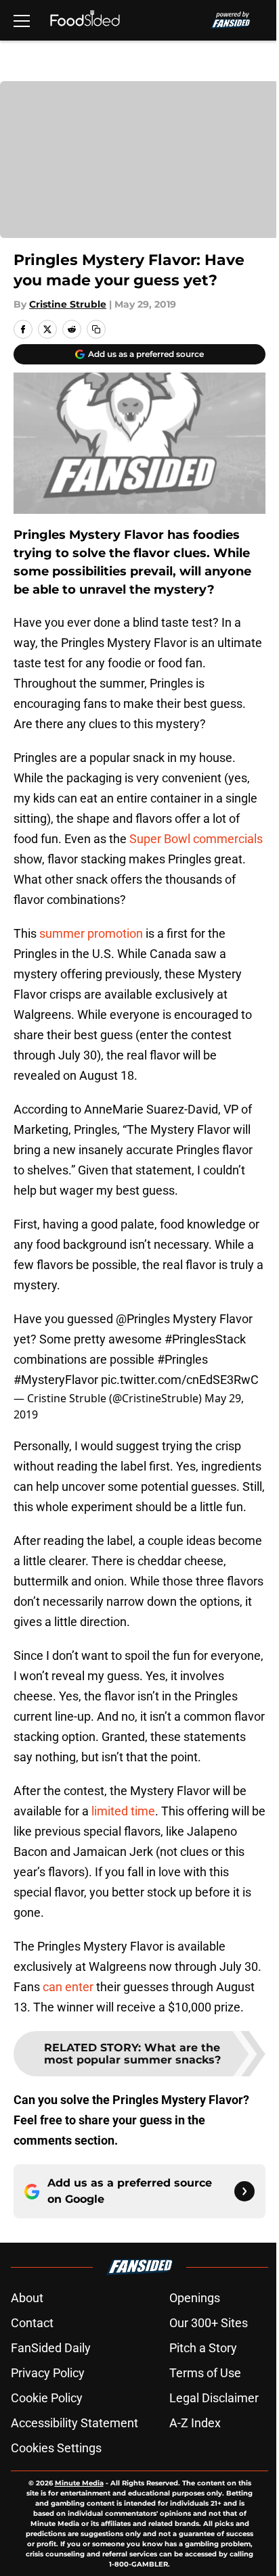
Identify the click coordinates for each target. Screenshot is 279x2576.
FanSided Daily (51, 2348)
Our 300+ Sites (209, 2323)
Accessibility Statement (74, 2423)
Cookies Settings (56, 2448)
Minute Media (79, 2483)
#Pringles (183, 1359)
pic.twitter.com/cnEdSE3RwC (180, 1380)
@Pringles (143, 1319)
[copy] (96, 329)
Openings (195, 2298)
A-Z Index (195, 2423)
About (27, 2298)
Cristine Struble (68, 304)
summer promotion (91, 933)
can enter (68, 1987)
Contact (32, 2323)
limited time (123, 1811)
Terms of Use (205, 2373)
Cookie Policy (47, 2398)
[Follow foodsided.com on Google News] (244, 2191)
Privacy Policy (48, 2373)
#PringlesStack (205, 1339)
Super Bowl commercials (196, 839)
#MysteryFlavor (56, 1380)
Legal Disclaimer (214, 2398)
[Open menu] (22, 20)
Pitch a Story (203, 2348)
